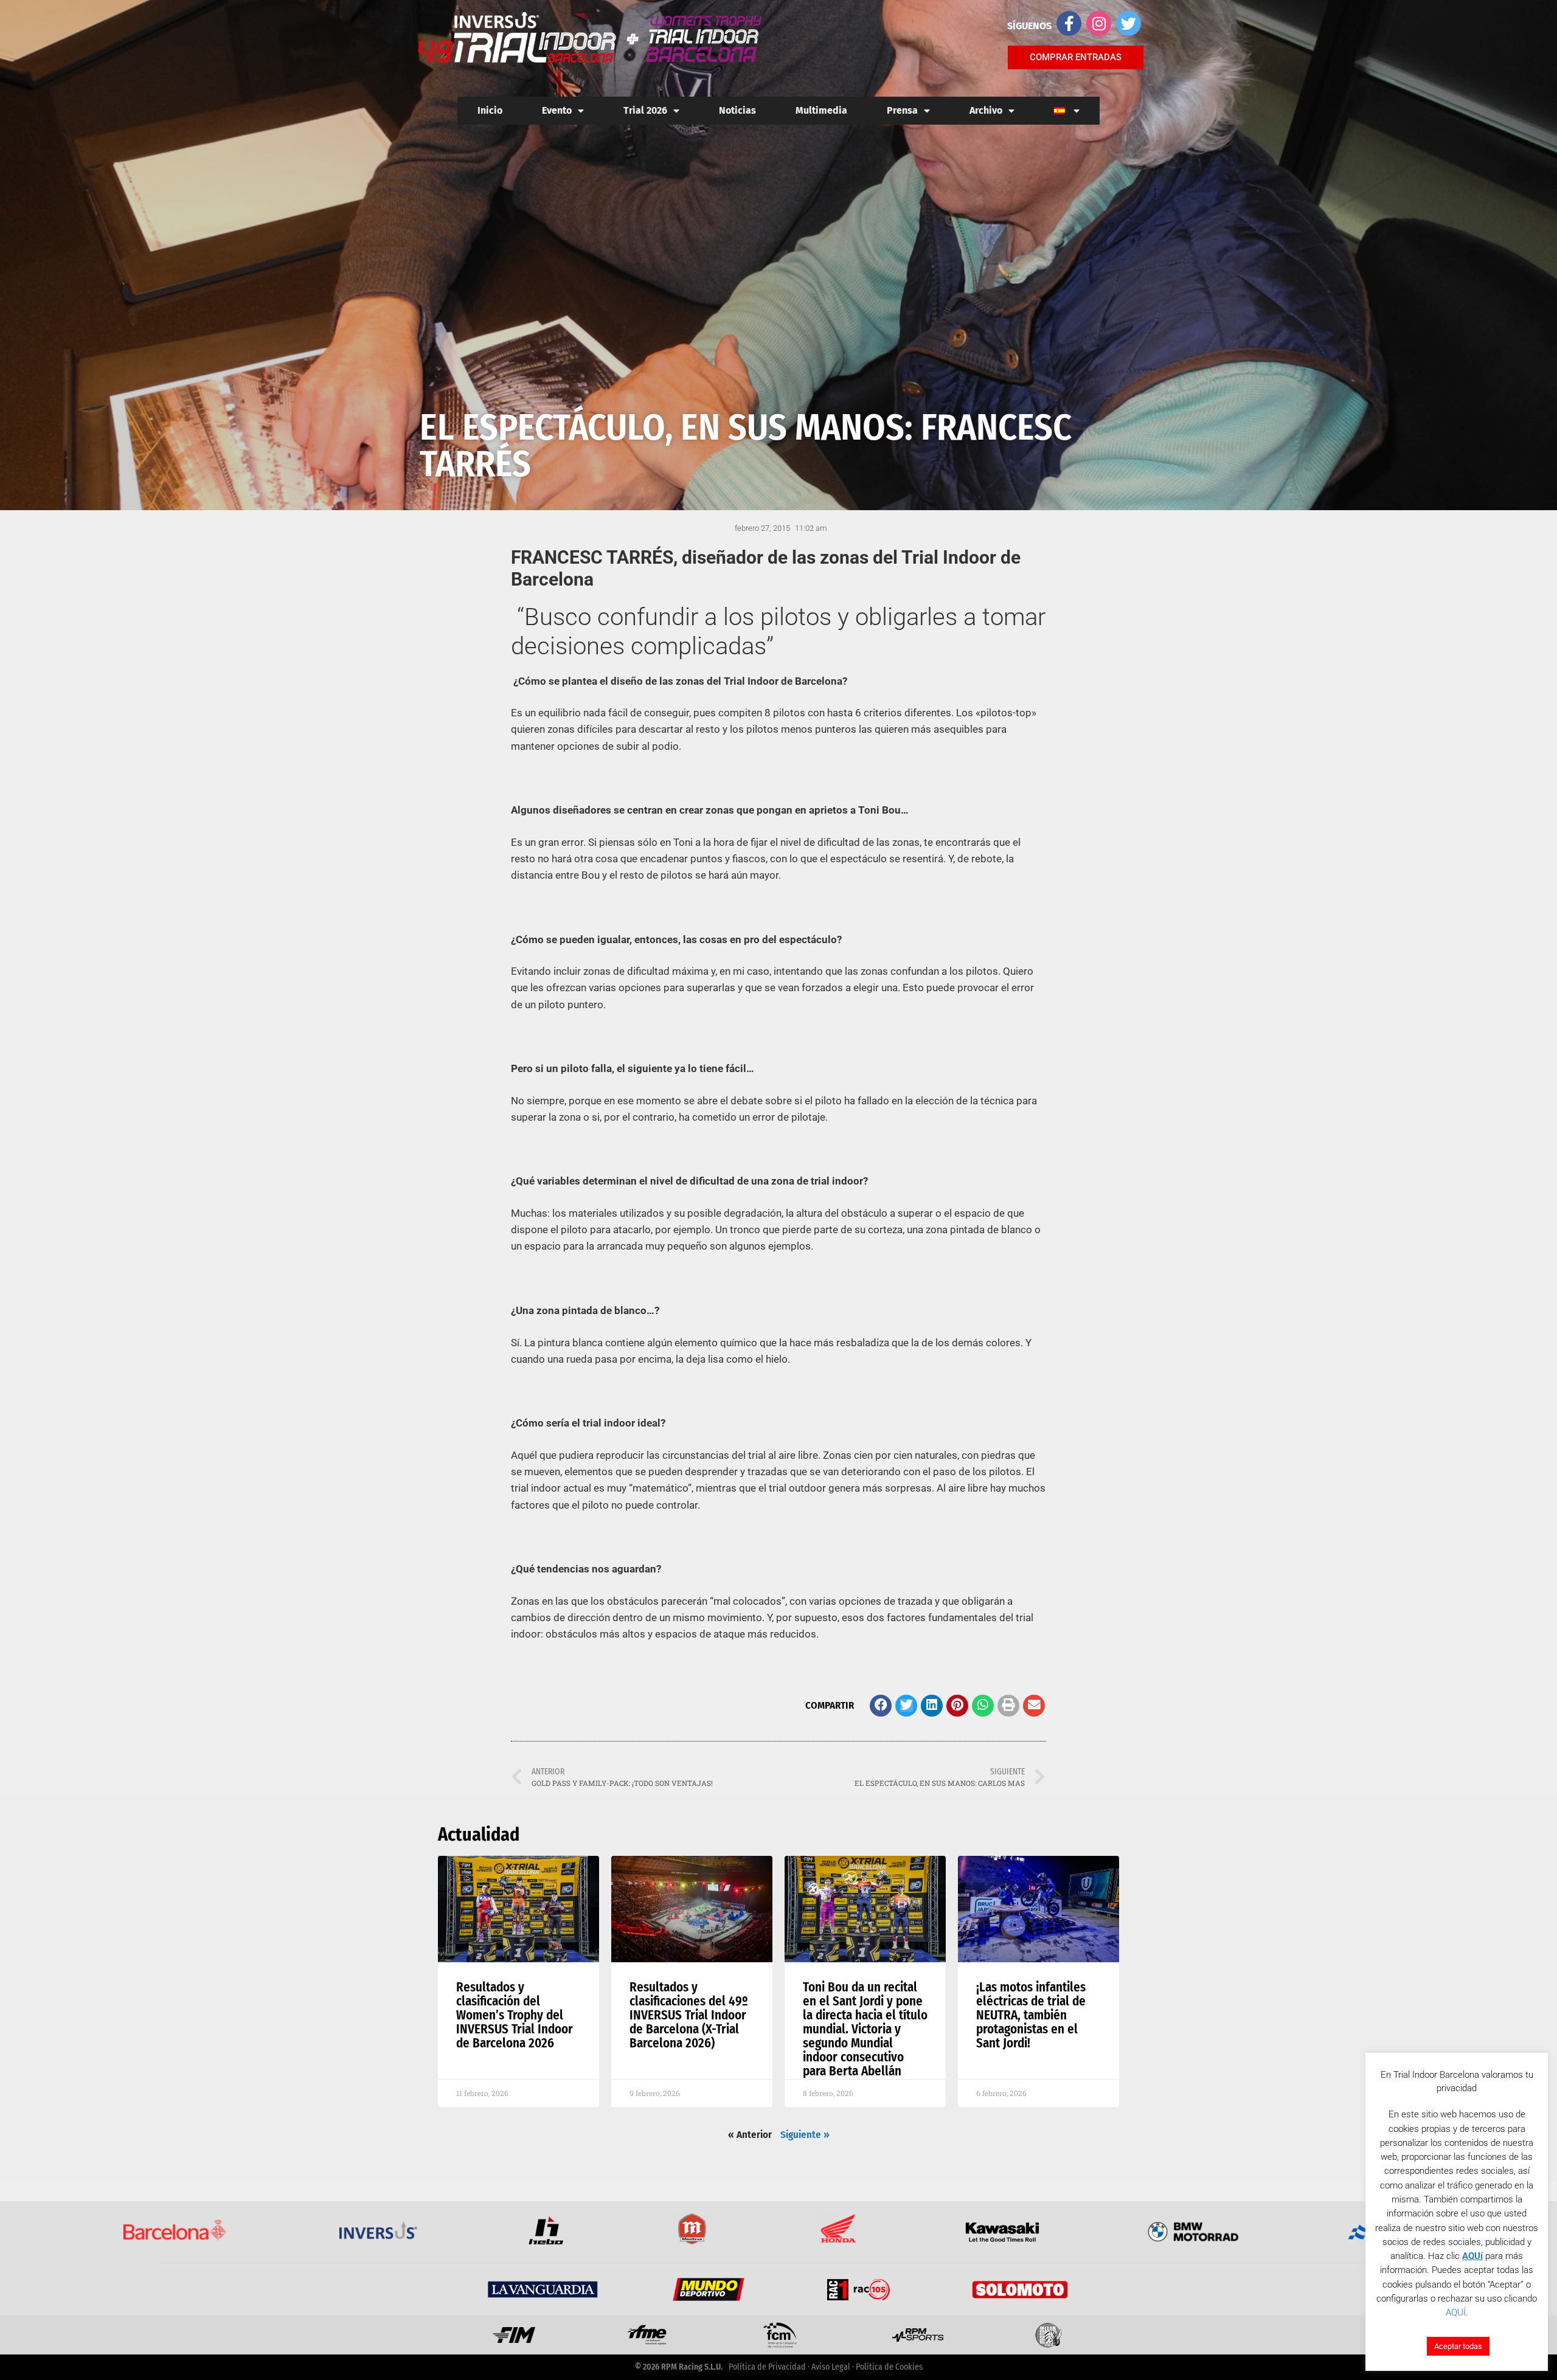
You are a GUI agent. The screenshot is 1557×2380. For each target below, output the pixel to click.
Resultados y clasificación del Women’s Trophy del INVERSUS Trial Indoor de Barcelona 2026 (515, 2015)
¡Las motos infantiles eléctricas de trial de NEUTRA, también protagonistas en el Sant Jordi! (1031, 2015)
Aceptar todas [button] (1458, 2346)
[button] (881, 1706)
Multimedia (821, 110)
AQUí (1472, 2256)
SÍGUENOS (1029, 26)
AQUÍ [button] (1456, 2313)
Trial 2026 (645, 110)
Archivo (986, 110)
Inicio (490, 110)
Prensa (902, 110)
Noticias (737, 110)
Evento (557, 110)
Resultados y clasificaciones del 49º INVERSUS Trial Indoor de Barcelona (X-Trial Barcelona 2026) (689, 2015)
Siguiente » (805, 2135)
